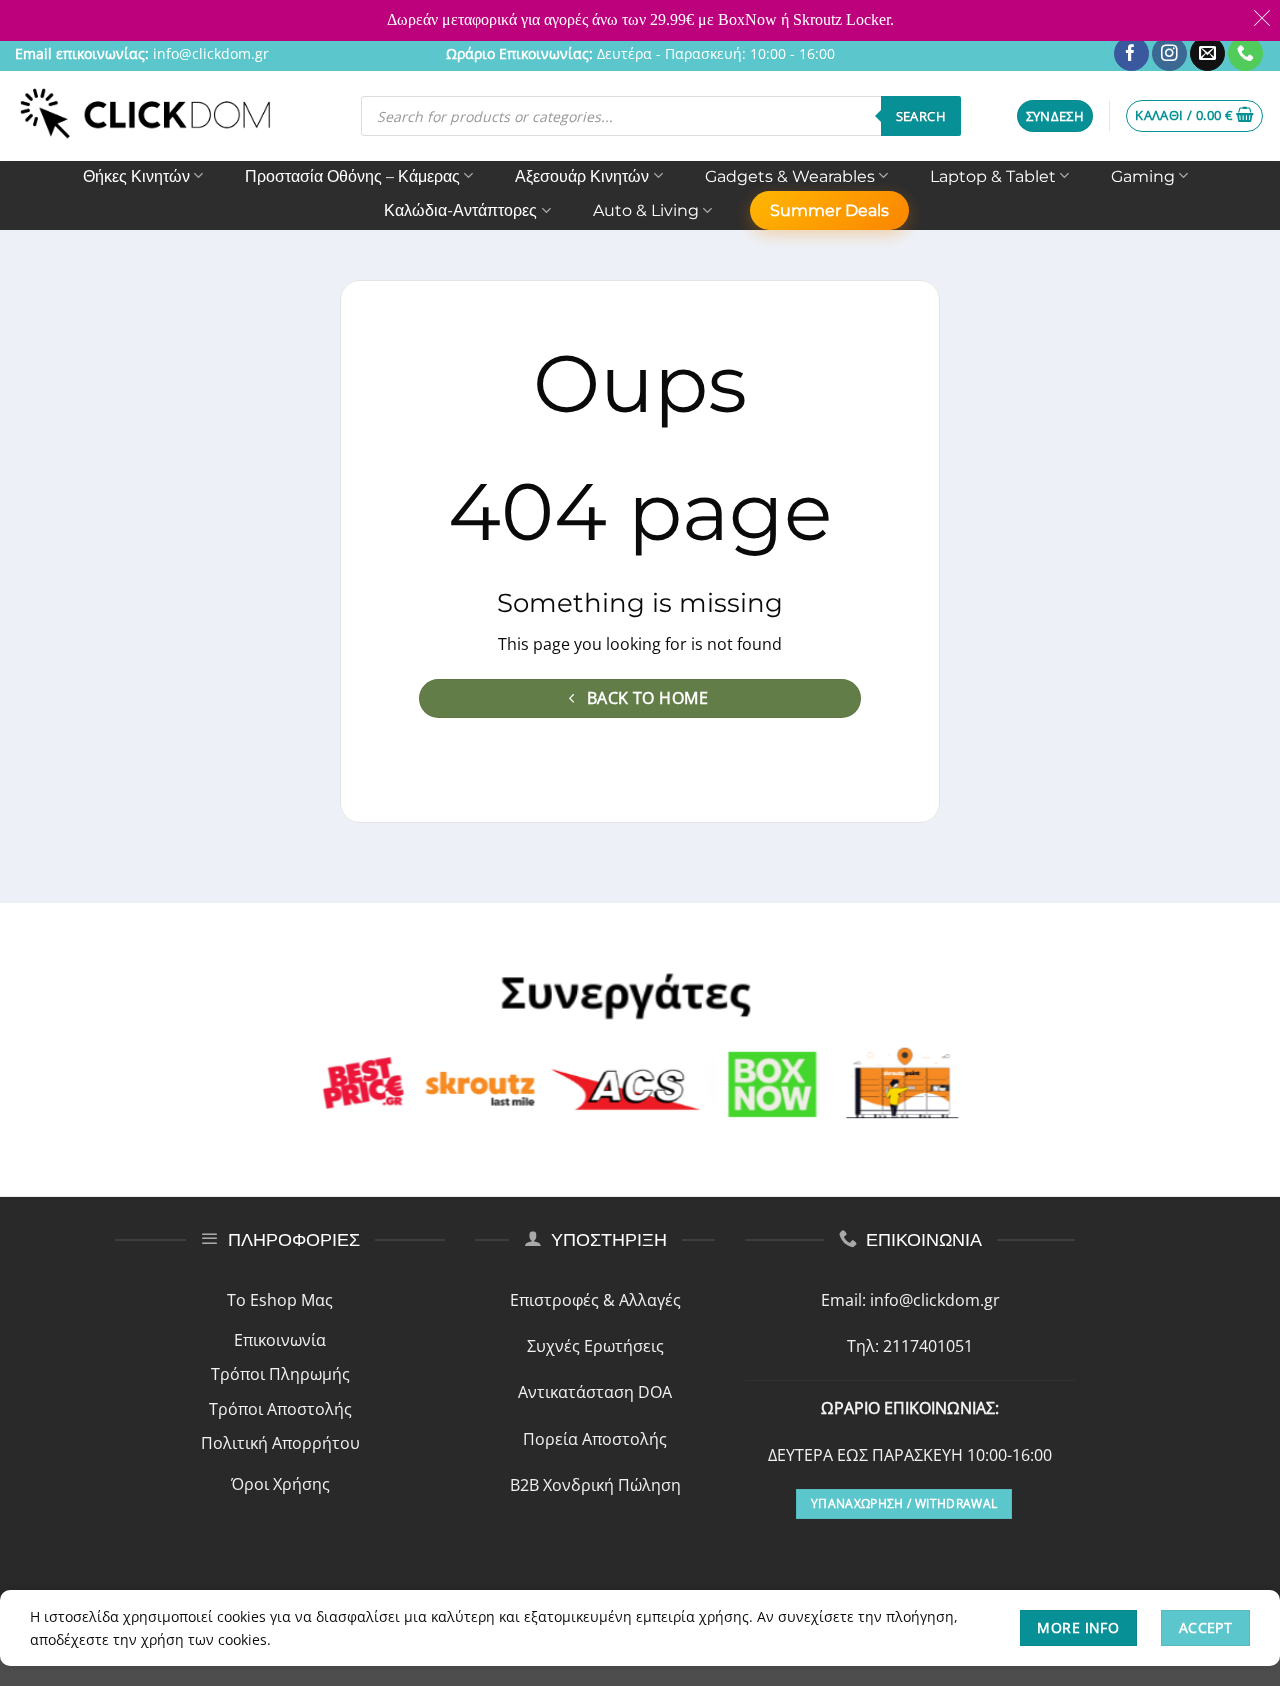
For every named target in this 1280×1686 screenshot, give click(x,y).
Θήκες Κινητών (136, 176)
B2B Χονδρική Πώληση (595, 1485)
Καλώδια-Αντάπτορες (460, 210)
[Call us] (1245, 54)
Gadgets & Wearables (790, 176)
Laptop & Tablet (993, 176)
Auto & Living (646, 210)
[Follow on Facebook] (1131, 54)
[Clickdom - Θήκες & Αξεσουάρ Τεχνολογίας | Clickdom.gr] (146, 115)
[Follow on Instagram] (1169, 54)
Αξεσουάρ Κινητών (582, 176)
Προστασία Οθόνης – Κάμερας (352, 176)
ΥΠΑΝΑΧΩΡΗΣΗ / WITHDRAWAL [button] (904, 1503)
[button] (1055, 116)
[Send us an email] (1207, 54)
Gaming (1143, 176)
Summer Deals (829, 210)
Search (921, 116)
